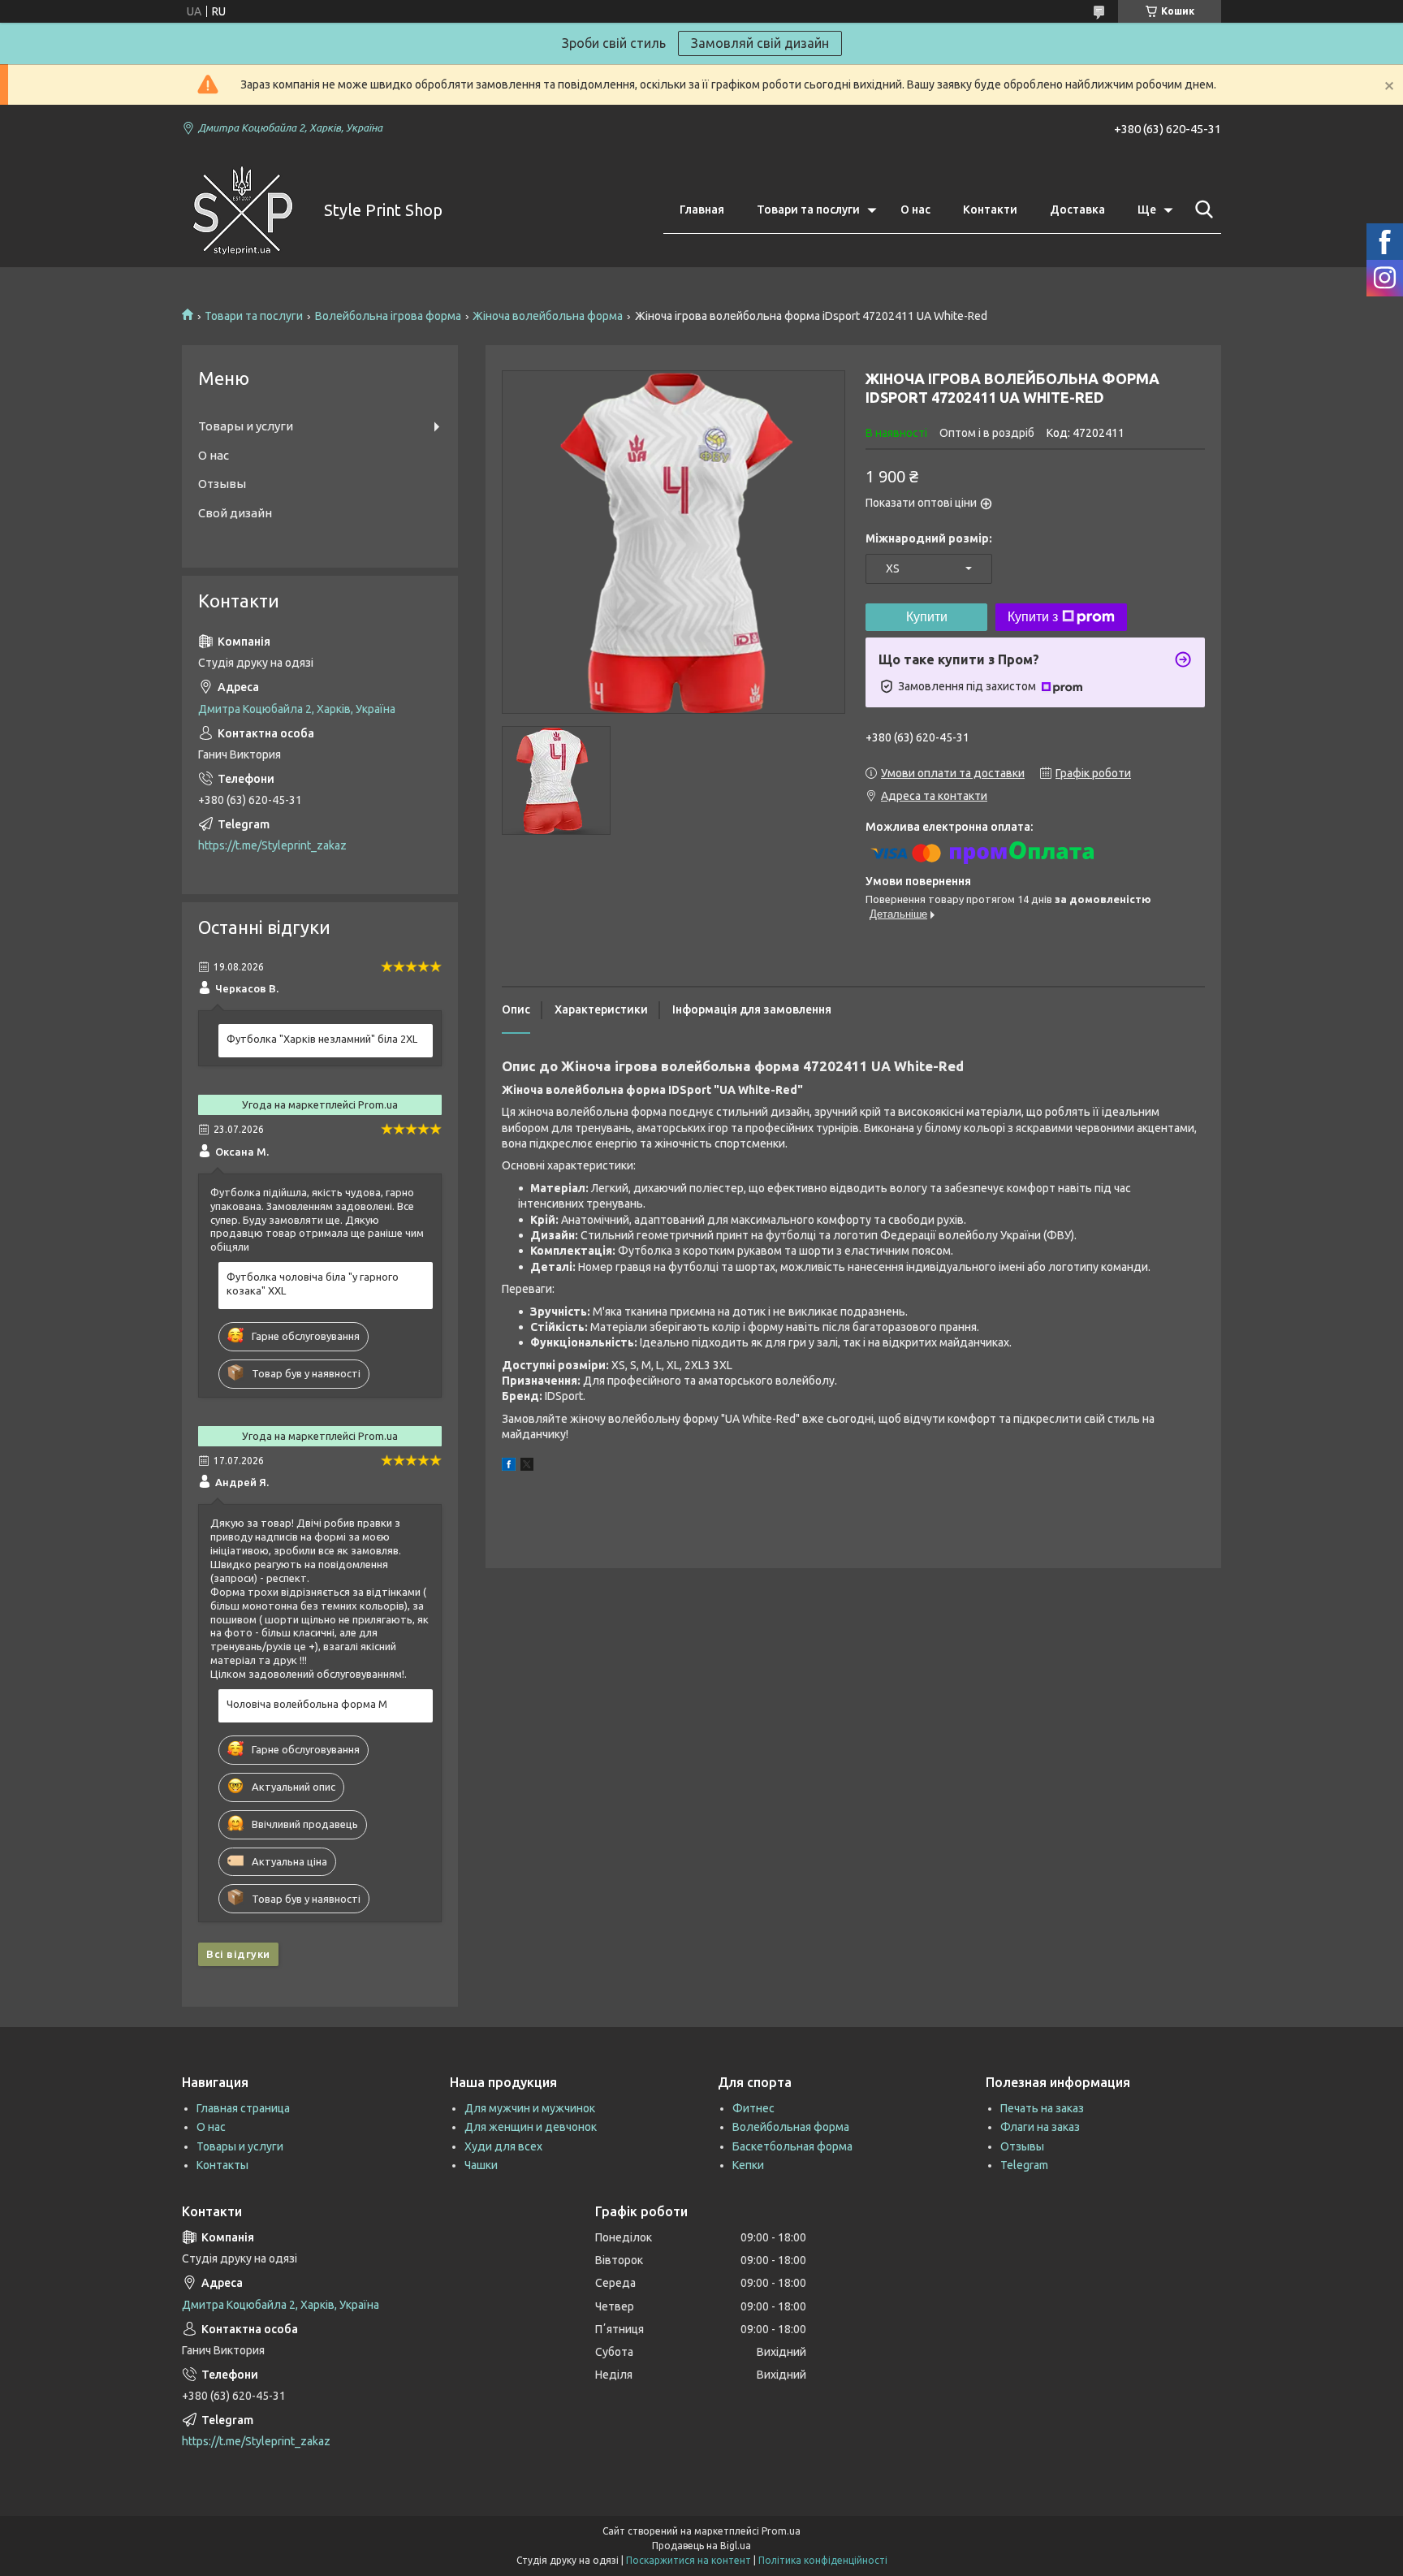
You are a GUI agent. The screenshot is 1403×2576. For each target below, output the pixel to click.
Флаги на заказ (1040, 2127)
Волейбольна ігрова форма (388, 316)
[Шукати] (1201, 210)
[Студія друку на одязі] (243, 210)
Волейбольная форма (791, 2127)
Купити (927, 617)
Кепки (748, 2165)
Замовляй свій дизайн (760, 43)
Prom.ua (781, 2531)
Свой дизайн (235, 513)
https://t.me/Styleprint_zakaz (272, 845)
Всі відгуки (238, 1954)
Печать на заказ (1042, 2108)
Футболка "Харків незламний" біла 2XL (322, 1039)
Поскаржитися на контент (689, 2560)
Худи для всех (503, 2146)
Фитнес (753, 2108)
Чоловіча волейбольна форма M (307, 1704)
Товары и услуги (246, 426)
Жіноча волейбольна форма (548, 316)
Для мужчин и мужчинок (530, 2108)
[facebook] (509, 1467)
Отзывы (222, 484)
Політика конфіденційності (823, 2560)
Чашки (481, 2165)
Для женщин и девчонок (531, 2127)
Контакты (222, 2165)
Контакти (990, 210)
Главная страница (243, 2108)
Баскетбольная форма (792, 2146)
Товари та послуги (808, 210)
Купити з (1033, 617)
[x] (527, 1467)
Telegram (1024, 2165)
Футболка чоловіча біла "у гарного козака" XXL (313, 1284)
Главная (702, 210)
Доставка (1077, 210)
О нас (915, 210)
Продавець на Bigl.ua (701, 2546)
